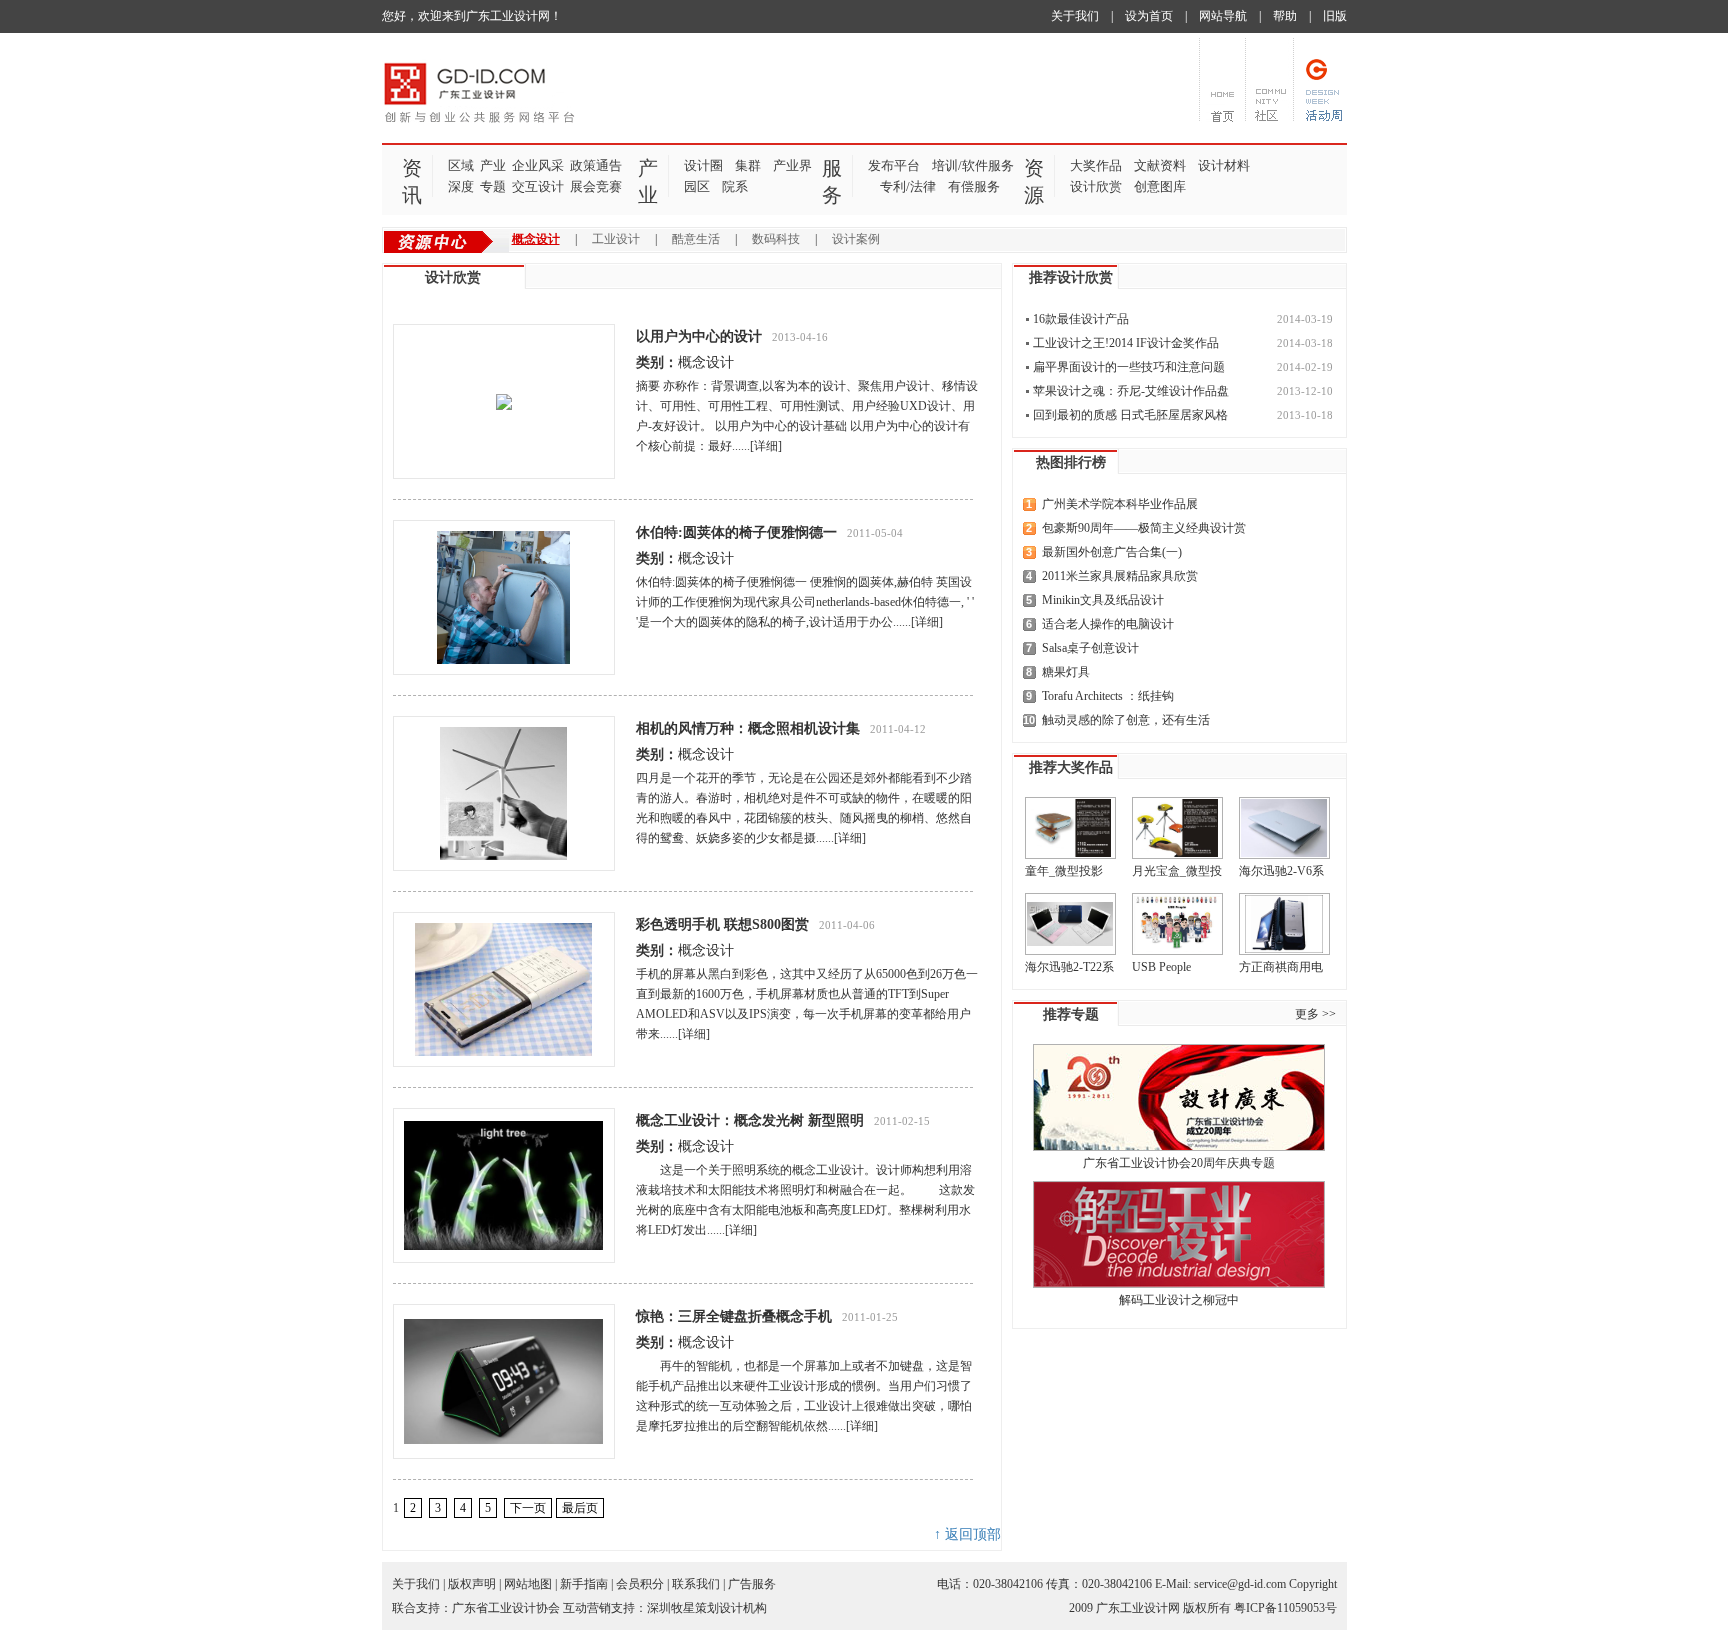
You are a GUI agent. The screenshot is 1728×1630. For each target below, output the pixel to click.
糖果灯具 (1066, 672)
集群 (748, 165)
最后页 (580, 1508)
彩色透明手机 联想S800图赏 (722, 924)
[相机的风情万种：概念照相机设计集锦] (504, 793)
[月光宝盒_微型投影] (1177, 828)
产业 (493, 165)
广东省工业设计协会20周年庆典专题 (1179, 1163)
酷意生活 (696, 239)
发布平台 (894, 165)
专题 (493, 186)
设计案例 (856, 239)
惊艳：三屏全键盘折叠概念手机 (734, 1316)
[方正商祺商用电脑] (1284, 924)
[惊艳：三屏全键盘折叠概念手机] (504, 1381)
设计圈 (703, 165)
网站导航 (1223, 16)
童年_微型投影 (1064, 871)
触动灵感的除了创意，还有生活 (1126, 720)
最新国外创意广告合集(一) (1112, 552)
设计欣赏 (1096, 186)
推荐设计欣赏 (1071, 277)
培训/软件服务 (973, 165)
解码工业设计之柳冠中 (1179, 1300)
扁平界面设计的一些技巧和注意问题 (1129, 367)
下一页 (528, 1508)
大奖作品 (1096, 165)
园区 (697, 186)
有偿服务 (974, 186)
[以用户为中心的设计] (504, 401)
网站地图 (528, 1584)
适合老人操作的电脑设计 (1108, 624)
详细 (766, 446)
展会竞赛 (596, 186)
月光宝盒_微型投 (1177, 871)
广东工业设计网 (1138, 1608)
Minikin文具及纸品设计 (1103, 600)
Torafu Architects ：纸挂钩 (1108, 696)
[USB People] (1177, 924)
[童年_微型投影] (1070, 828)
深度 (461, 186)
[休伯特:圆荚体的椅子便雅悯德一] (504, 597)
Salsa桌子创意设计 (1090, 648)
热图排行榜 (1071, 462)
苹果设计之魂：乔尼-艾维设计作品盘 (1131, 391)
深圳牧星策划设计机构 (707, 1608)
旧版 (1335, 16)
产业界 (792, 165)
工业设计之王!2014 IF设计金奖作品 (1126, 343)
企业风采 (538, 165)
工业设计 (616, 239)
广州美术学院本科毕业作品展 (1120, 504)
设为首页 (1149, 16)
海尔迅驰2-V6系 (1281, 871)
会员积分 (640, 1584)
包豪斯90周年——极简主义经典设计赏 (1144, 528)
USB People (1161, 967)
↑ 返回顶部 (967, 1534)
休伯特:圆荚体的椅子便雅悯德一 (736, 532)
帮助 (1285, 16)
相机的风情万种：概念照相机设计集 (748, 728)
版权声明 (472, 1584)
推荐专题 (1071, 1014)
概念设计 (536, 239)
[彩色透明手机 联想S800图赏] (504, 989)
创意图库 (1160, 186)
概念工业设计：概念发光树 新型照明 (750, 1120)
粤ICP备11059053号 (1285, 1608)
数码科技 (776, 239)
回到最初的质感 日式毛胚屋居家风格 (1130, 415)
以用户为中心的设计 (699, 336)
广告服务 (752, 1584)
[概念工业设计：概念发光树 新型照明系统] (504, 1185)
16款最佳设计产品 (1081, 319)
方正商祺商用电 (1281, 967)
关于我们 (1075, 16)
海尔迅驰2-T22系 (1069, 967)
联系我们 (696, 1584)
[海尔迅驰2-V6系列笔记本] (1284, 828)
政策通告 (596, 165)
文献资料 (1160, 165)
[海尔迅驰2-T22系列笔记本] (1070, 924)
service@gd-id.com (1240, 1584)
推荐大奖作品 (1071, 767)
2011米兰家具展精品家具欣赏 (1120, 576)
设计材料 (1224, 165)
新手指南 (584, 1584)
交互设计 (538, 186)
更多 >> (1315, 1014)
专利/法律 (908, 186)
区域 (461, 165)
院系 (735, 186)
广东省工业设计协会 (506, 1608)
